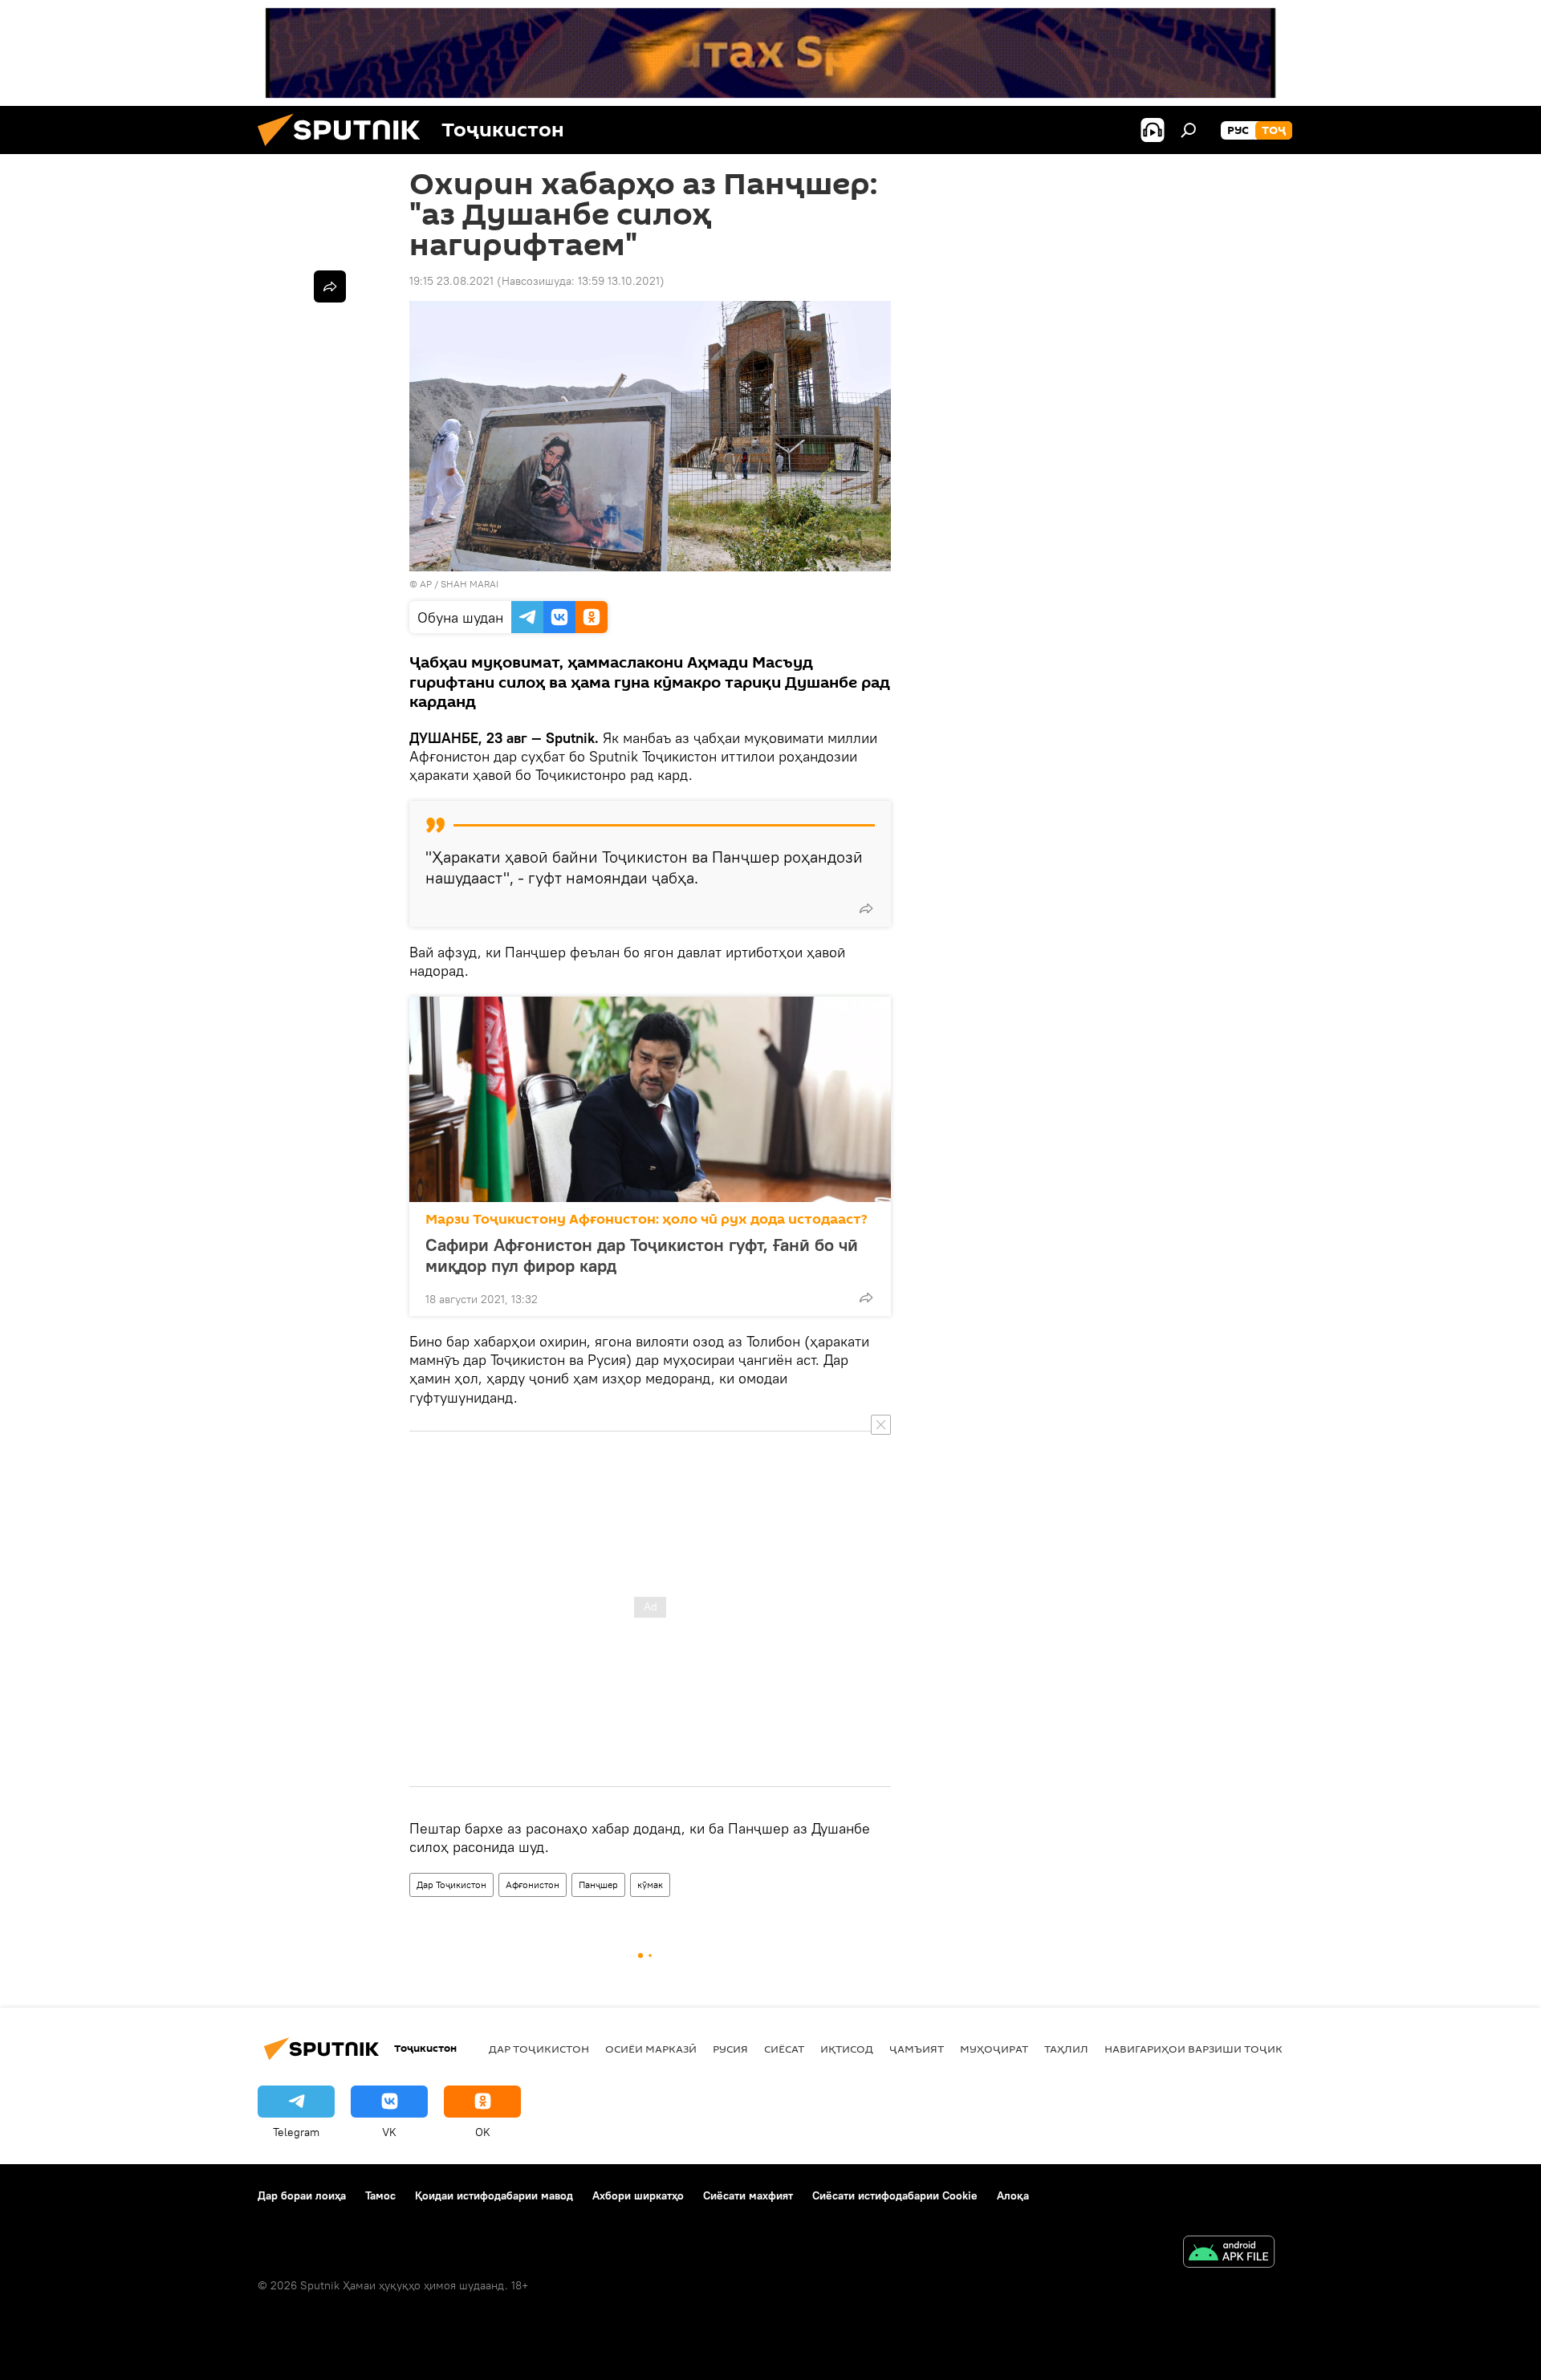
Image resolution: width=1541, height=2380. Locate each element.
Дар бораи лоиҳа (302, 2195)
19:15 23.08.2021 (451, 281)
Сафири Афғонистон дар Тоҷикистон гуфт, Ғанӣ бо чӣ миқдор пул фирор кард (642, 1255)
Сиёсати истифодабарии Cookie (895, 2195)
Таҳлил (1066, 2049)
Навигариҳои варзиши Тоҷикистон (1212, 2049)
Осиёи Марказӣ (651, 2049)
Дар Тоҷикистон (451, 1885)
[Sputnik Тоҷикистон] (345, 150)
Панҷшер (598, 1885)
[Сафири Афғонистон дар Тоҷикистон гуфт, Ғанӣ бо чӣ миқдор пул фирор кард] (650, 1099)
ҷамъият (917, 2049)
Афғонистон (533, 1885)
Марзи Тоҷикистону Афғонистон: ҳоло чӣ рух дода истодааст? (646, 1219)
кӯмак (650, 1885)
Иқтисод (847, 2049)
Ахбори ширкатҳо (638, 2195)
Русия (730, 2049)
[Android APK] (1229, 2254)
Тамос (380, 2195)
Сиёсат (784, 2049)
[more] (866, 908)
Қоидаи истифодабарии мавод (494, 2195)
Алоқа (1013, 2195)
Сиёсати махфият (748, 2195)
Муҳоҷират (994, 2049)
